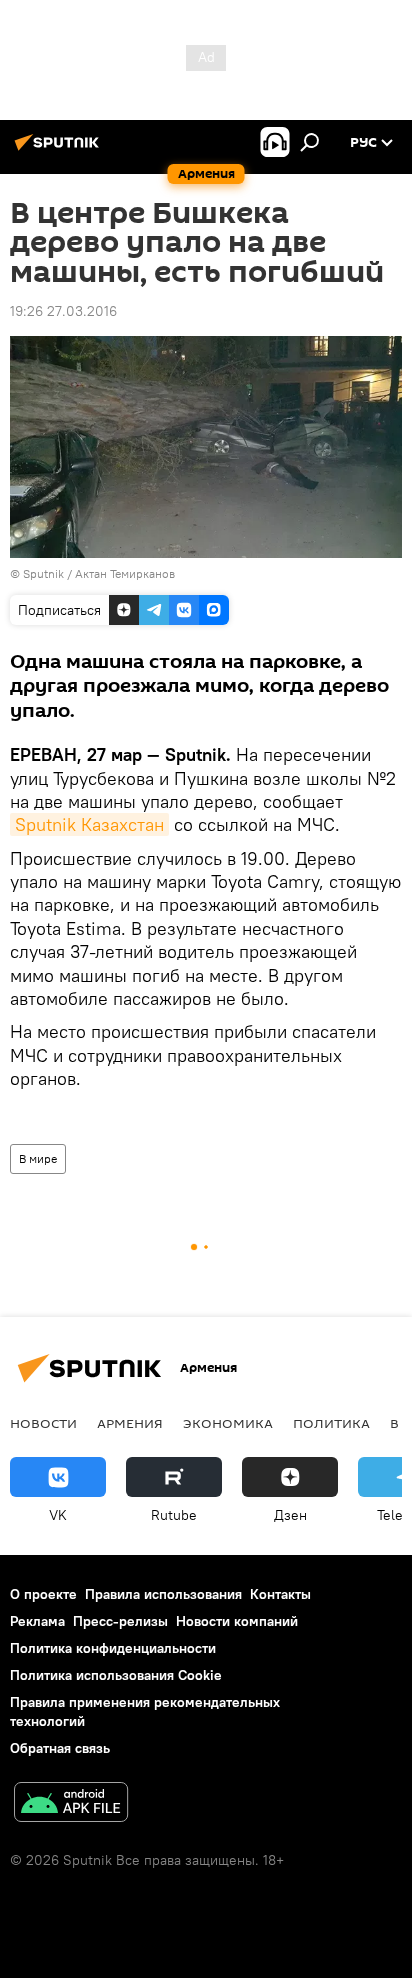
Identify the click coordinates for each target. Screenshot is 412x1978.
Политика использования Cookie (116, 1675)
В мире (38, 1158)
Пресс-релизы (120, 1621)
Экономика (228, 1423)
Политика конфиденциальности (113, 1648)
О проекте (43, 1594)
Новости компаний (237, 1621)
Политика (331, 1423)
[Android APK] (71, 1804)
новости (43, 1423)
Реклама (37, 1621)
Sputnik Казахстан (89, 824)
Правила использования (163, 1594)
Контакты (280, 1594)
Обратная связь (60, 1748)
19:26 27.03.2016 (63, 311)
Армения (130, 1423)
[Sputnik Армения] (60, 150)
